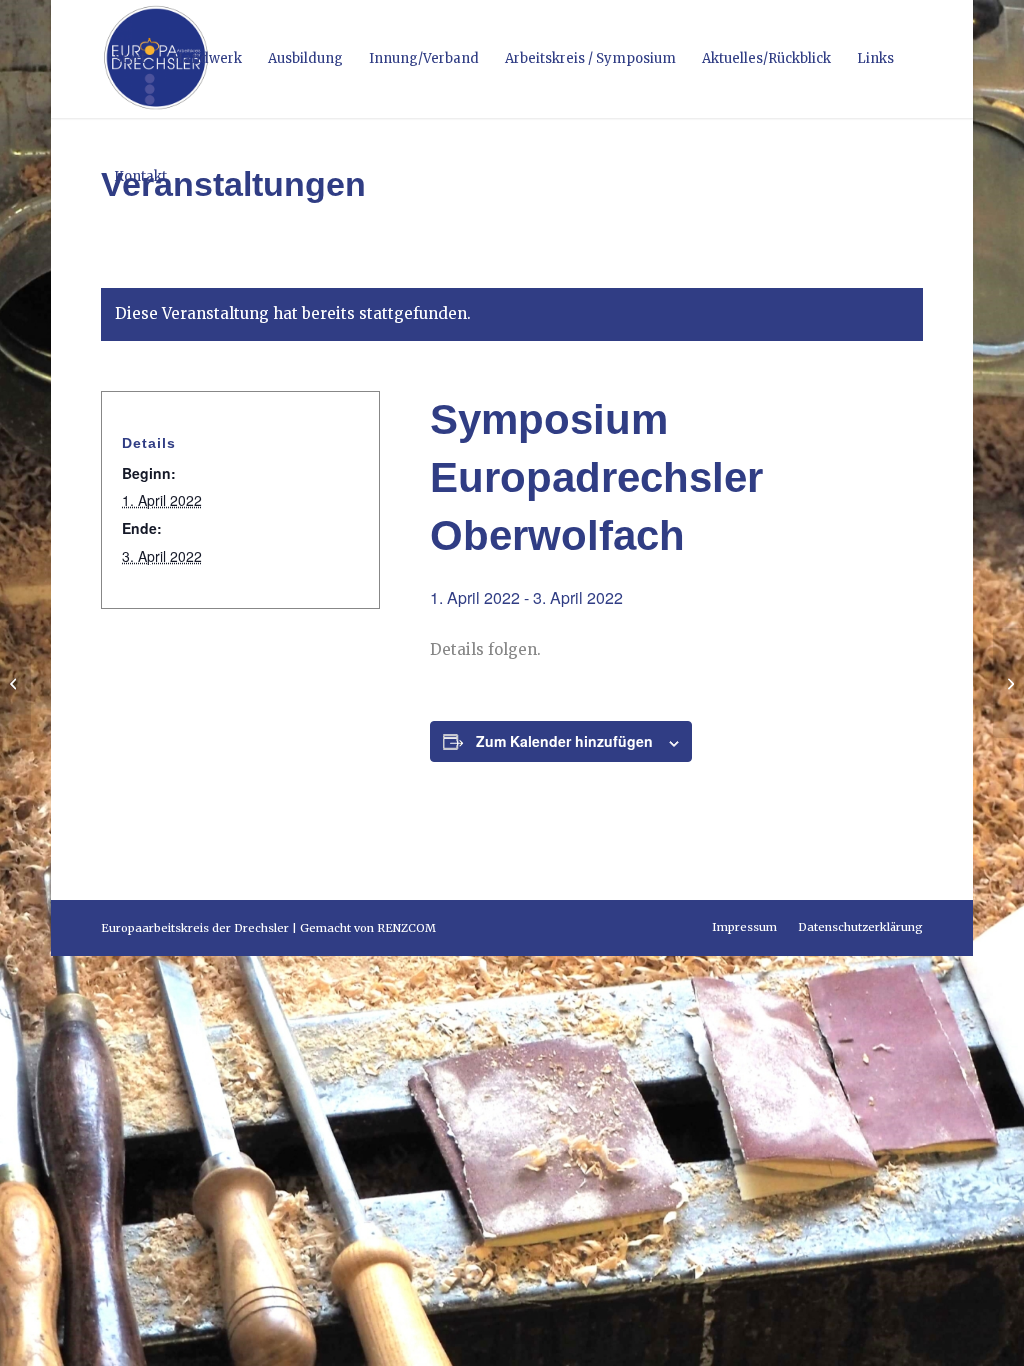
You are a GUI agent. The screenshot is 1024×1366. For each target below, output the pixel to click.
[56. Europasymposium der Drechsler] (15, 683)
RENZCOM (406, 928)
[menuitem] (130, 59)
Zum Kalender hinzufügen (564, 741)
